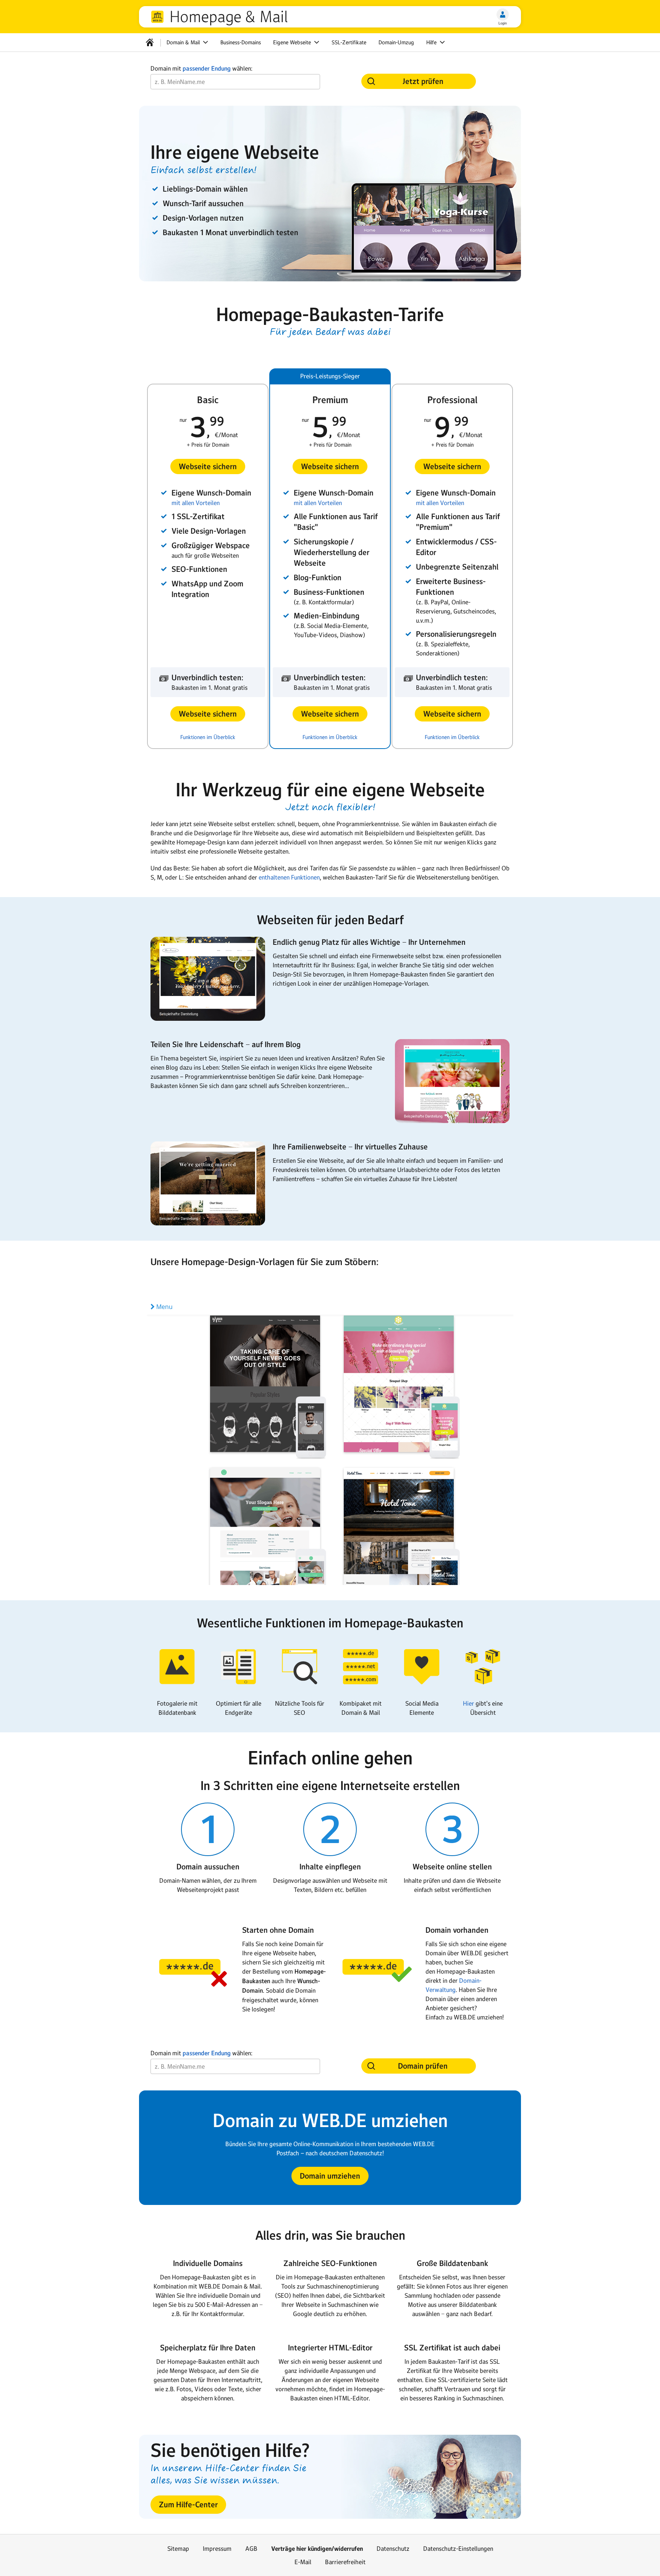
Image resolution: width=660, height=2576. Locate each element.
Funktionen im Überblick (208, 737)
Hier (468, 1703)
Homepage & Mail (229, 17)
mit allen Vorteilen (196, 503)
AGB (251, 2549)
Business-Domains (241, 42)
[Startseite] (150, 42)
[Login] (503, 15)
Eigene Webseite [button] (293, 42)
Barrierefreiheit (345, 2562)
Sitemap (178, 2549)
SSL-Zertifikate (349, 42)
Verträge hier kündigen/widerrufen (317, 2549)
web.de (157, 17)
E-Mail (303, 2562)
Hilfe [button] (432, 42)
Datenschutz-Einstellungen (458, 2549)
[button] (208, 466)
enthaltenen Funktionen (289, 877)
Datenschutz (393, 2549)
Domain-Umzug (396, 42)
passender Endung (207, 69)
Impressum (217, 2549)
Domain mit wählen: (201, 69)
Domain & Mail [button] (184, 42)
